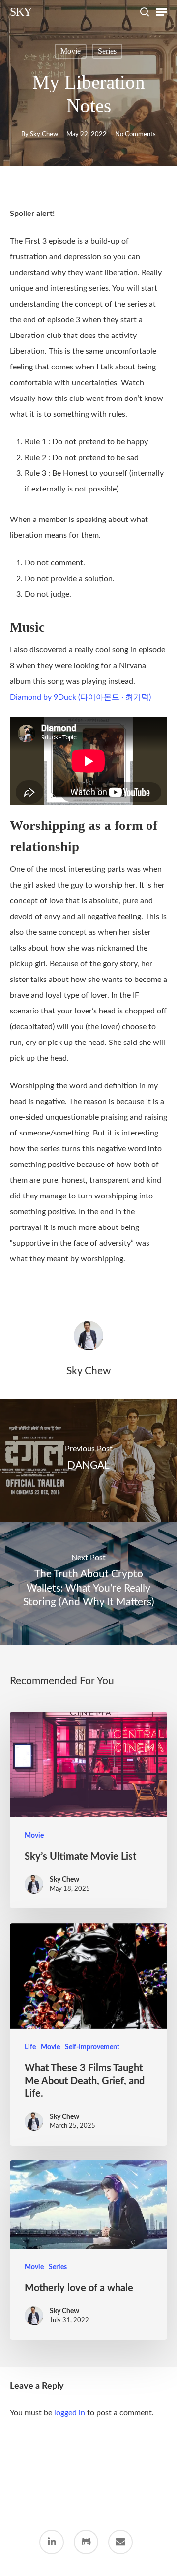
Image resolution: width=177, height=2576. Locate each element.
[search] (145, 12)
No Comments (135, 135)
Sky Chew (44, 135)
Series (107, 51)
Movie (71, 51)
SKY (21, 12)
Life (30, 2047)
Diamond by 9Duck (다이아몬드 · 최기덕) (80, 697)
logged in (70, 2413)
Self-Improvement (92, 2047)
